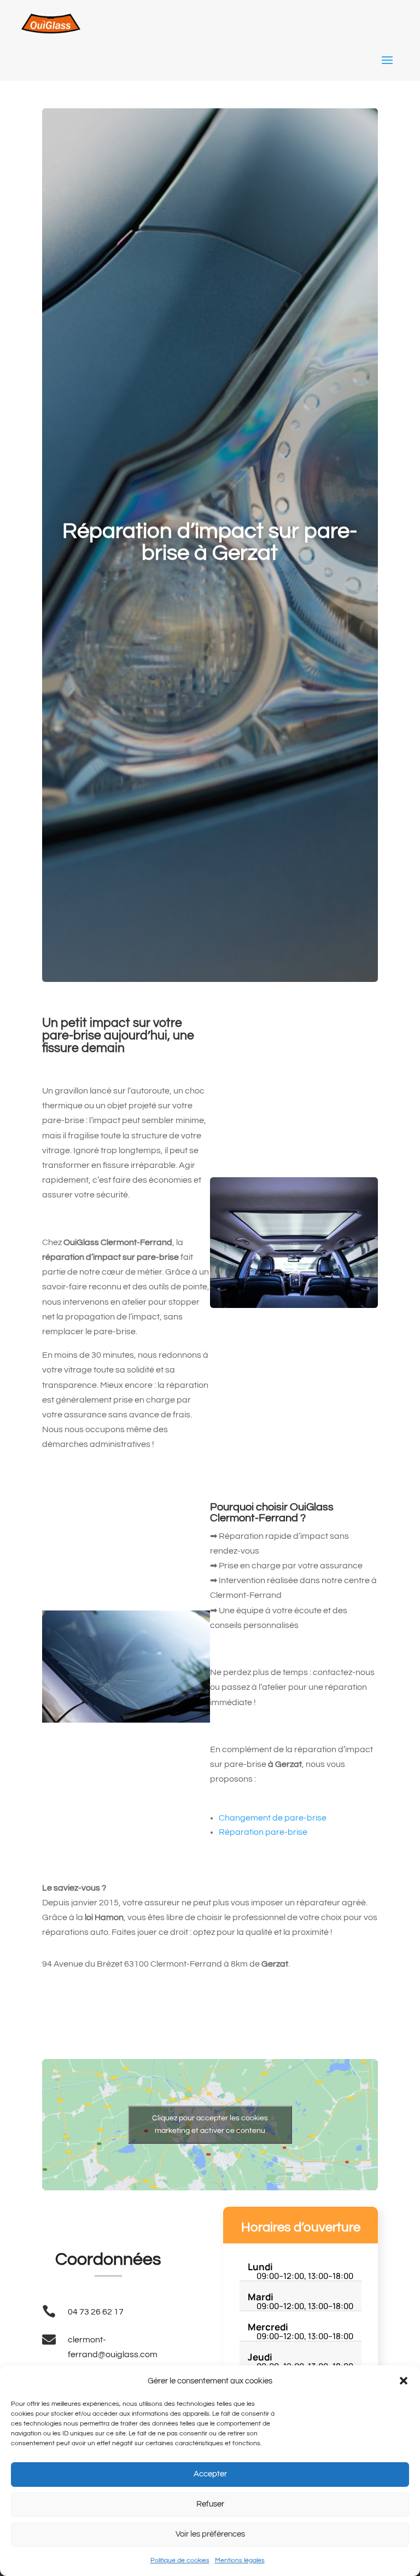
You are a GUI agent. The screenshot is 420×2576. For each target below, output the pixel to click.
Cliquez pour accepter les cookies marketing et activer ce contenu (210, 2124)
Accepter (210, 2474)
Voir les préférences (210, 2534)
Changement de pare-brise (273, 1818)
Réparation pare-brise (263, 1832)
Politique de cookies (180, 2560)
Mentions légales (240, 2560)
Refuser (210, 2504)
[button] (404, 2381)
